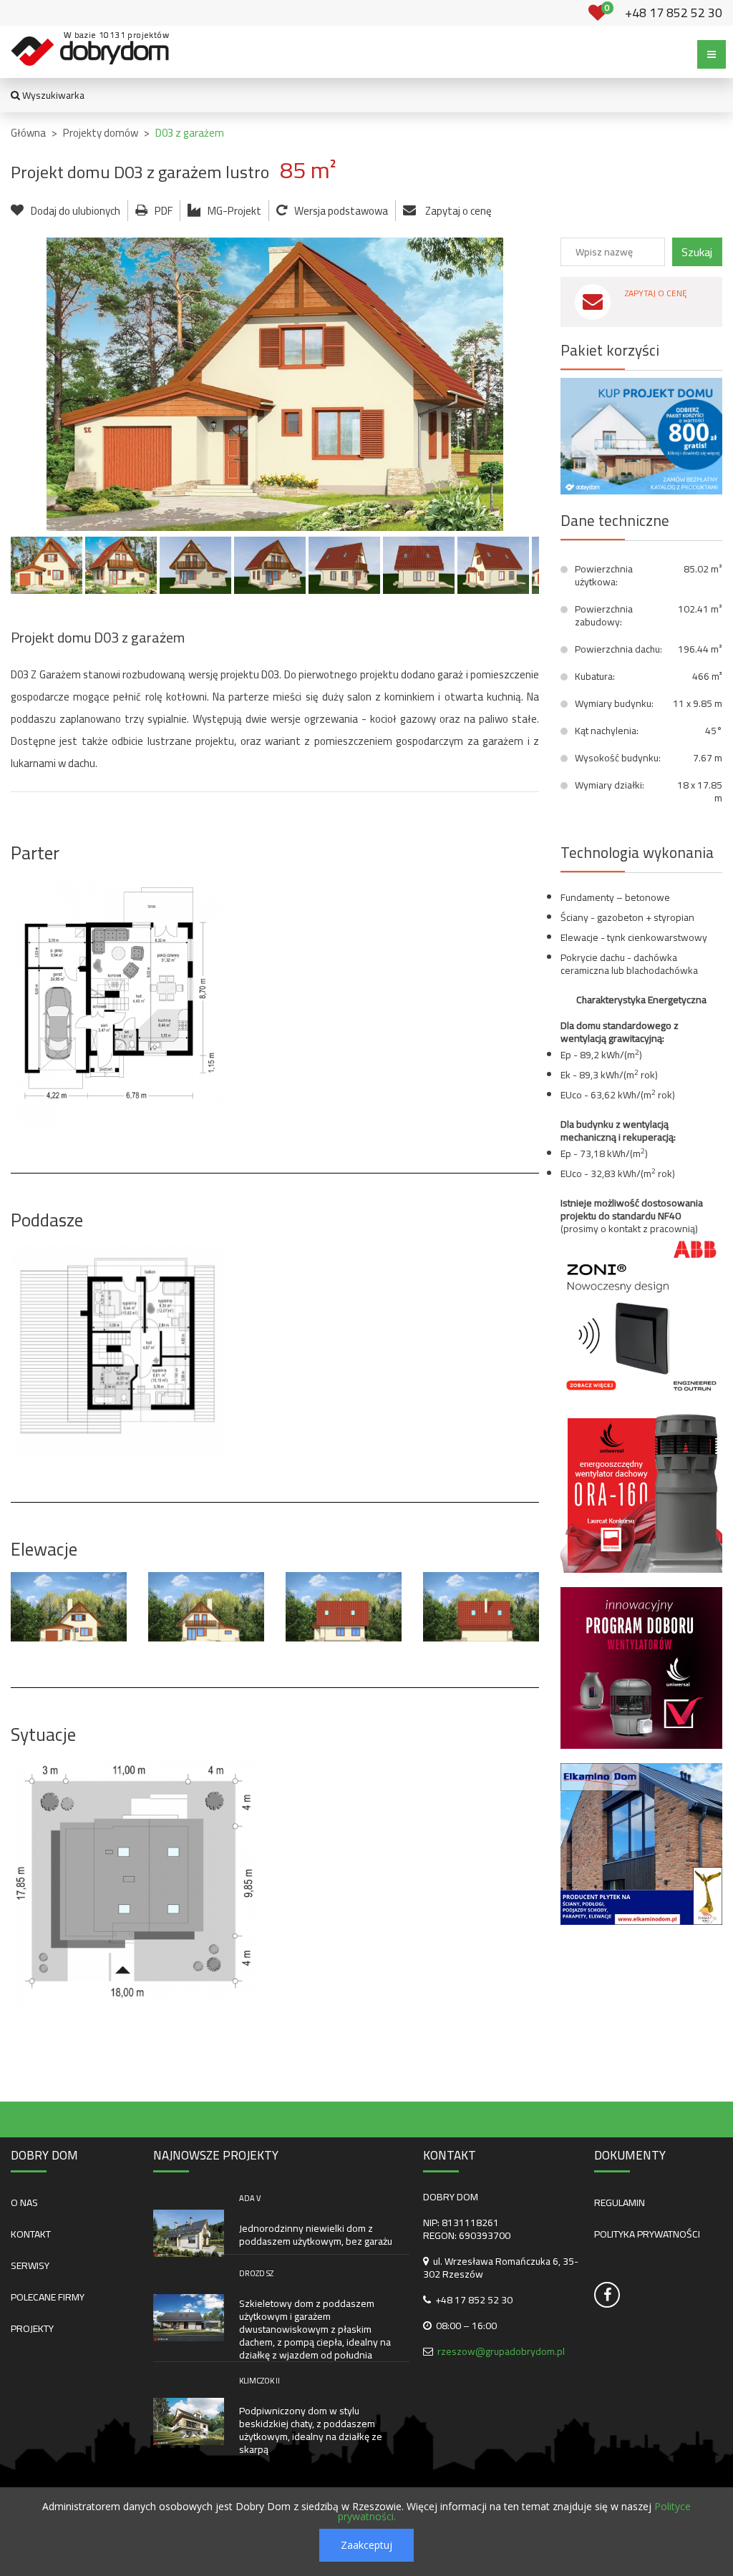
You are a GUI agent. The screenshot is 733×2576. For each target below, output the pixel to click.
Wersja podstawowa (341, 211)
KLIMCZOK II (259, 2381)
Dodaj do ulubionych (76, 211)
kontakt (31, 2234)
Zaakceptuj (366, 2545)
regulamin (620, 2202)
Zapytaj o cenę (457, 211)
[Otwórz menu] (712, 54)
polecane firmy (48, 2297)
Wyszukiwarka (52, 95)
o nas (24, 2202)
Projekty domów (101, 133)
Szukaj (697, 252)
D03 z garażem (190, 133)
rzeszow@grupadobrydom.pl (501, 2351)
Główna (28, 133)
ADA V (250, 2198)
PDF (164, 211)
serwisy (30, 2265)
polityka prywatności (647, 2234)
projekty (32, 2328)
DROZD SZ (256, 2273)
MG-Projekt (234, 211)
